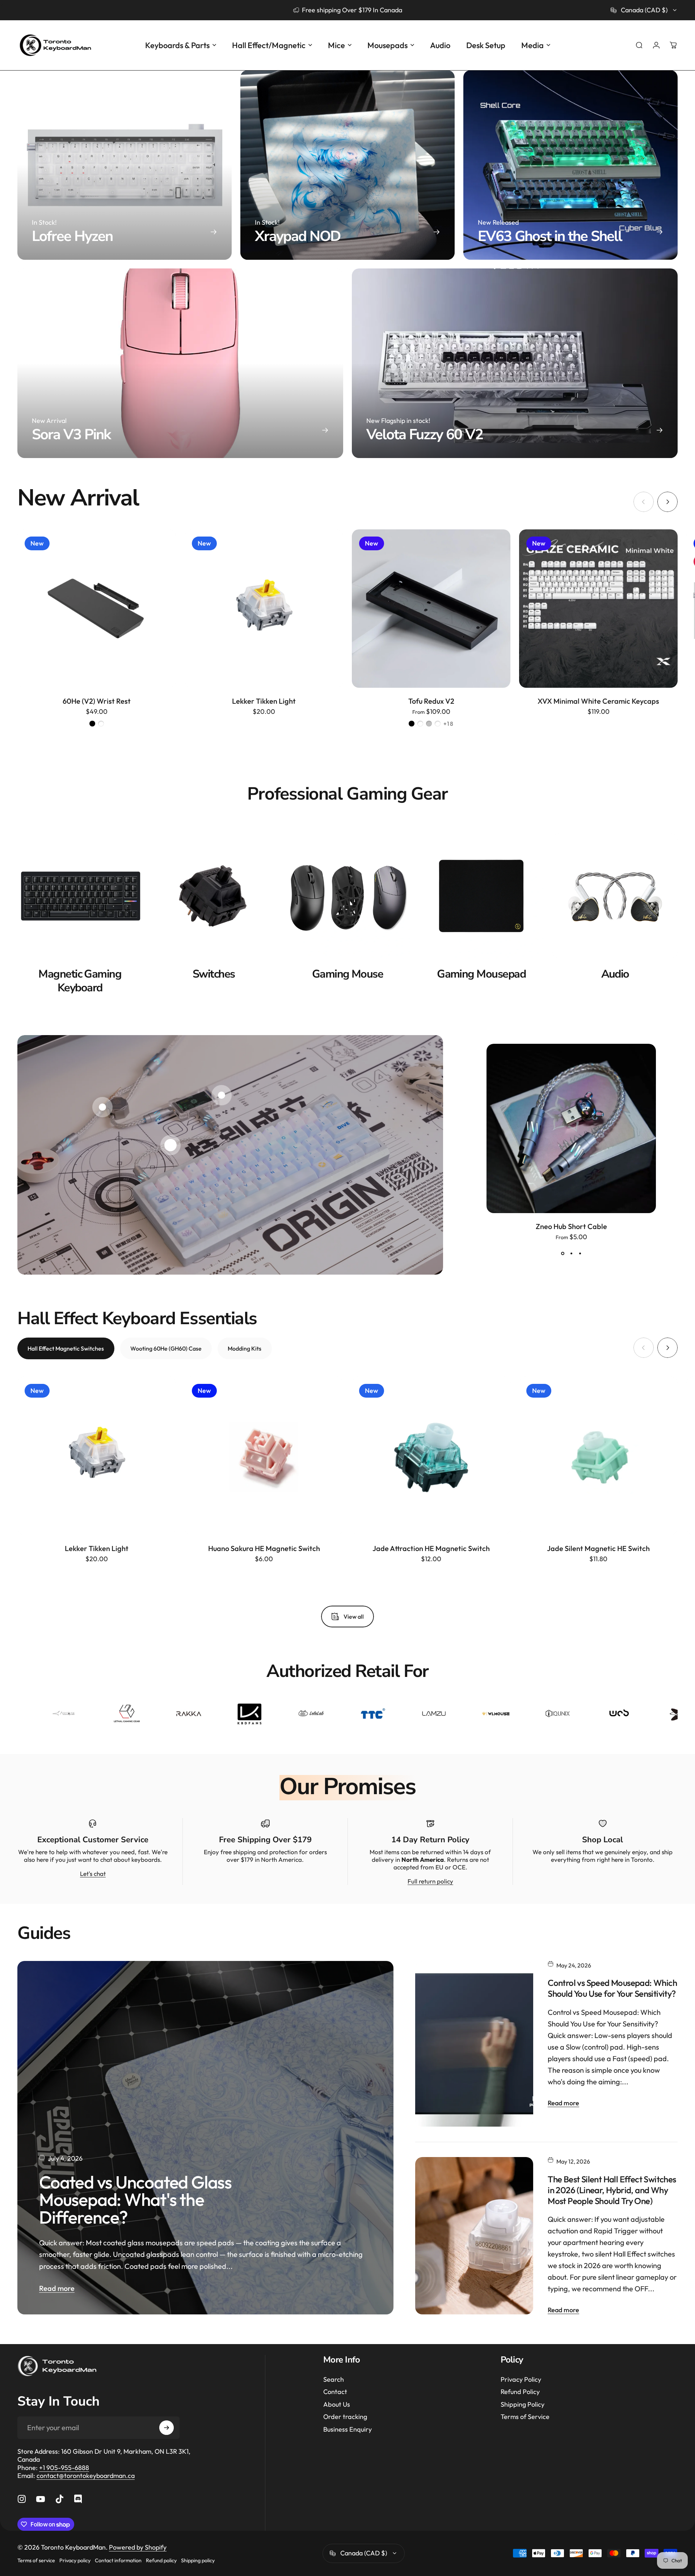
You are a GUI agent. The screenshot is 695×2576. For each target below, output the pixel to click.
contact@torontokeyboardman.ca (86, 2476)
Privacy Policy (521, 2380)
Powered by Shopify (138, 2547)
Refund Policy (520, 2392)
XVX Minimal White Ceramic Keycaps (598, 701)
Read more (57, 2288)
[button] (170, 1145)
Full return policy (430, 1881)
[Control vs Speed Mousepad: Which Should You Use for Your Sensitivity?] (474, 2044)
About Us (337, 2405)
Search (334, 2380)
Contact (335, 2392)
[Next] (667, 502)
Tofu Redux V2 (431, 701)
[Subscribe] (167, 2428)
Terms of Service (525, 2417)
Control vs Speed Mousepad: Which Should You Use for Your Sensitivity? (612, 1988)
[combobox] (644, 10)
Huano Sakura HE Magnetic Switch (264, 1548)
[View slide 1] (563, 1253)
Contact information (118, 2560)
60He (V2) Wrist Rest (97, 701)
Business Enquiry (347, 2429)
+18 (449, 724)
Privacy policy (75, 2560)
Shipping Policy (523, 2405)
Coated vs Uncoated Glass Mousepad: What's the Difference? (135, 2200)
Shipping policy (198, 2560)
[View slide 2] (571, 1253)
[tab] (66, 1348)
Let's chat (93, 1874)
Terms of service (36, 2560)
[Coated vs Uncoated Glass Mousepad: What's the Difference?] (205, 2138)
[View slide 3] (580, 1253)
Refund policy (161, 2560)
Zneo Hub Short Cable (571, 1226)
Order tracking (345, 2417)
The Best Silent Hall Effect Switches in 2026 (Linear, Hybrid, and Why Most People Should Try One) (612, 2190)
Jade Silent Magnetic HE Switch (598, 1548)
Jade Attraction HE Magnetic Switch (431, 1548)
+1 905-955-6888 (64, 2468)
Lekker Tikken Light (264, 701)
